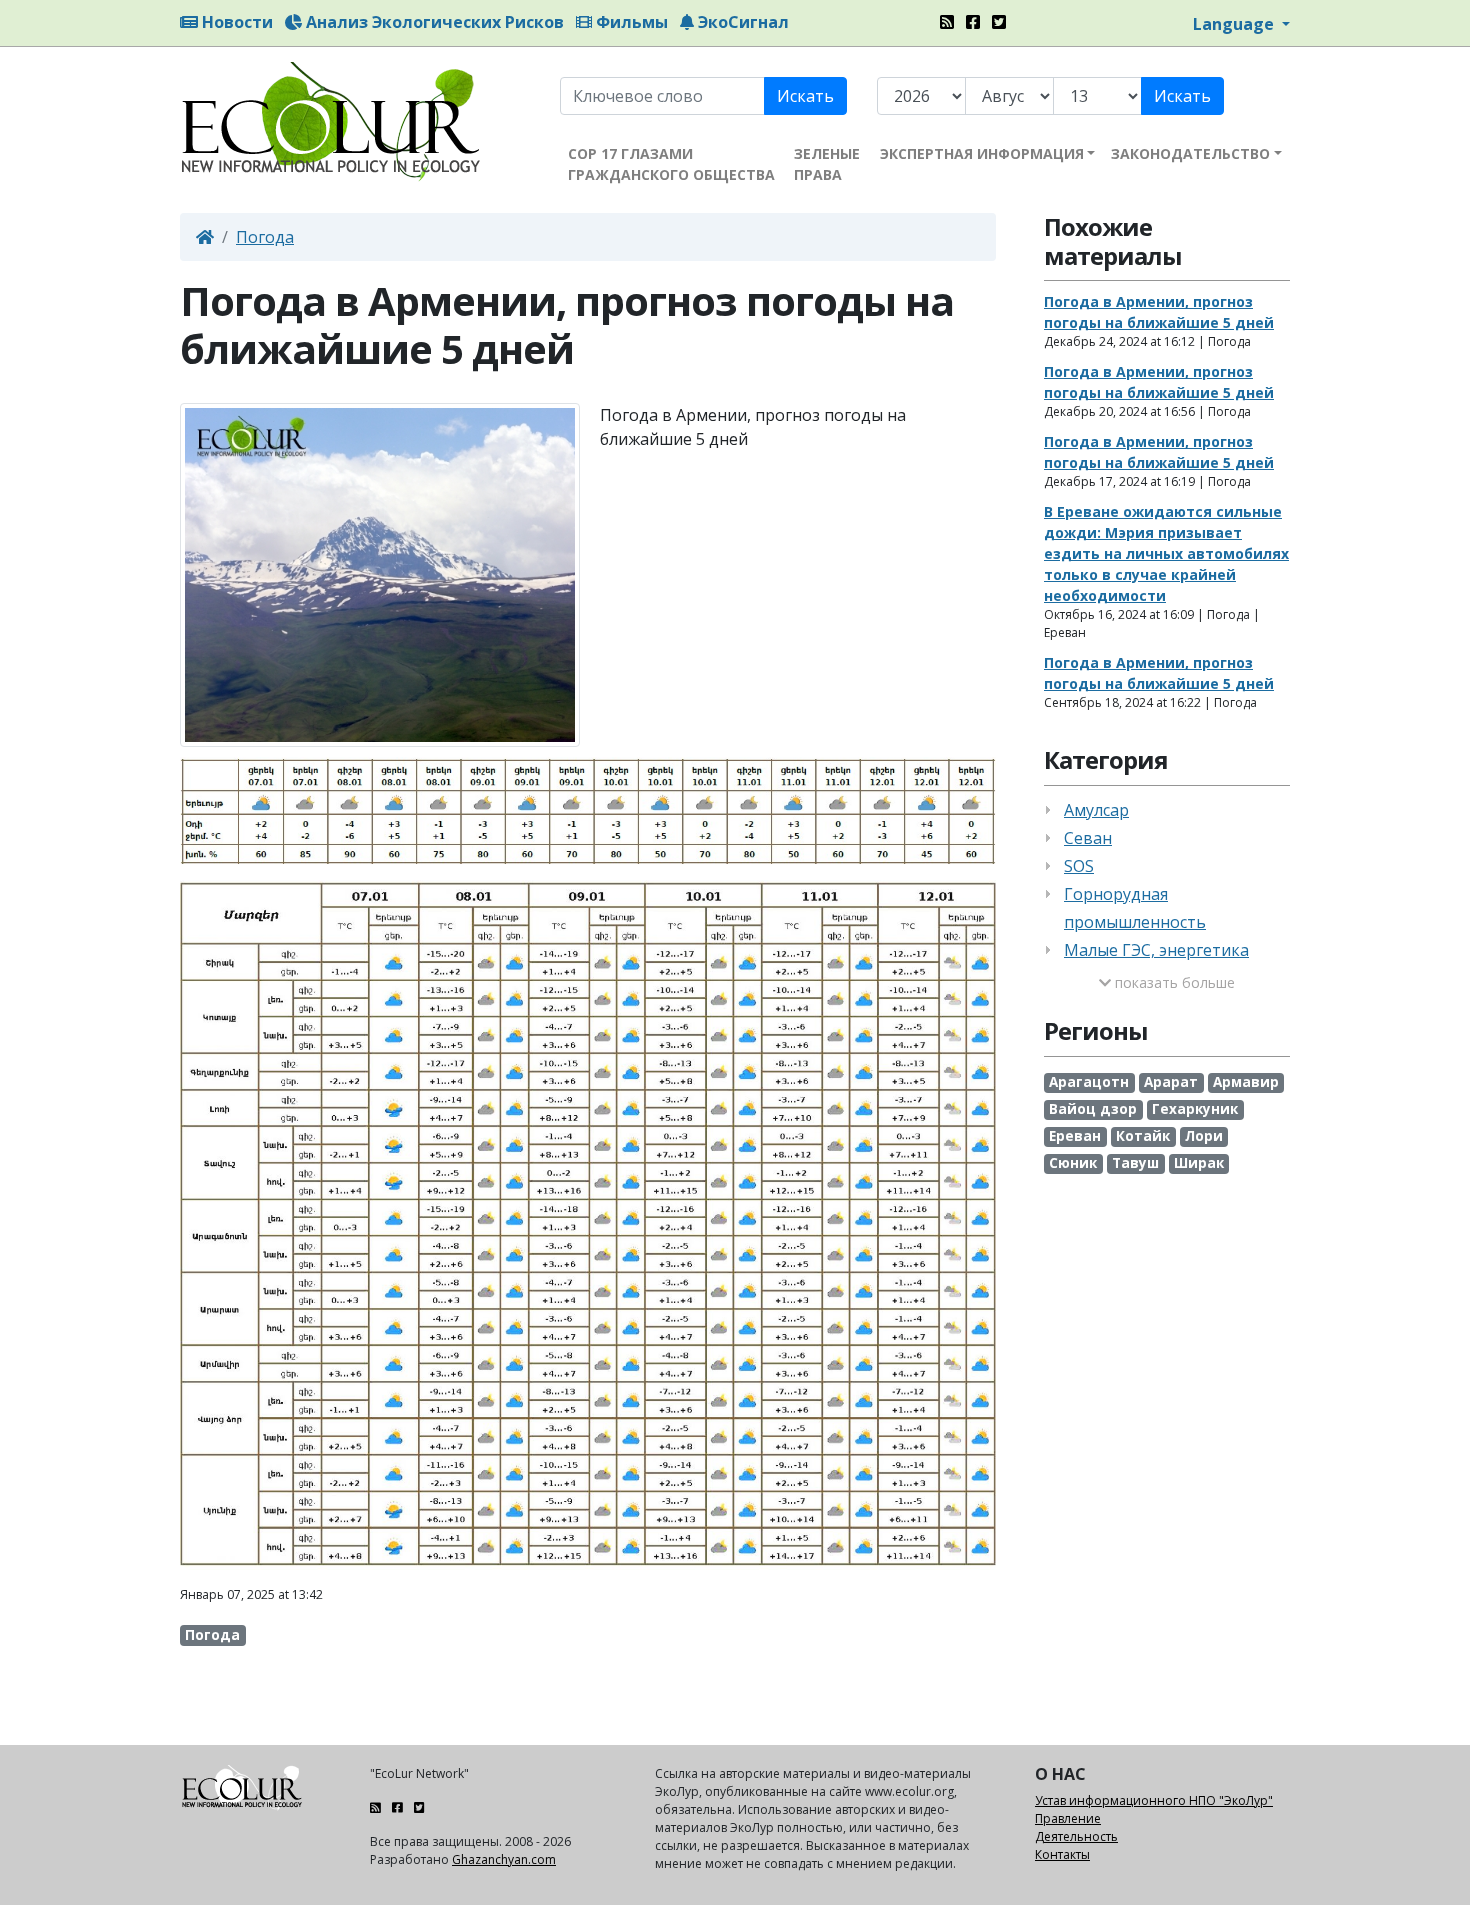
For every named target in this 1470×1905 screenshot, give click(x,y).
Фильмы (630, 22)
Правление (1068, 1818)
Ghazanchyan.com (504, 1859)
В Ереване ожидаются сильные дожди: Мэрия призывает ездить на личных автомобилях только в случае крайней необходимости (1166, 553)
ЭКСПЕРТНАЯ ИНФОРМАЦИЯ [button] (982, 153)
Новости (235, 22)
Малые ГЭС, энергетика (1156, 950)
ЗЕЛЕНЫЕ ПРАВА (827, 164)
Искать (805, 96)
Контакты (1062, 1854)
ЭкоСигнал (741, 22)
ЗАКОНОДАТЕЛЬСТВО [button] (1190, 153)
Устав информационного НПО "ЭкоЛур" (1154, 1800)
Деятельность (1076, 1836)
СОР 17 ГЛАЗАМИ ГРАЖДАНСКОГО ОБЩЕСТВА (671, 164)
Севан (1088, 838)
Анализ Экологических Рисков (433, 22)
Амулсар (1096, 810)
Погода (265, 237)
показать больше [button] (1173, 982)
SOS (1079, 866)
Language (1235, 24)
